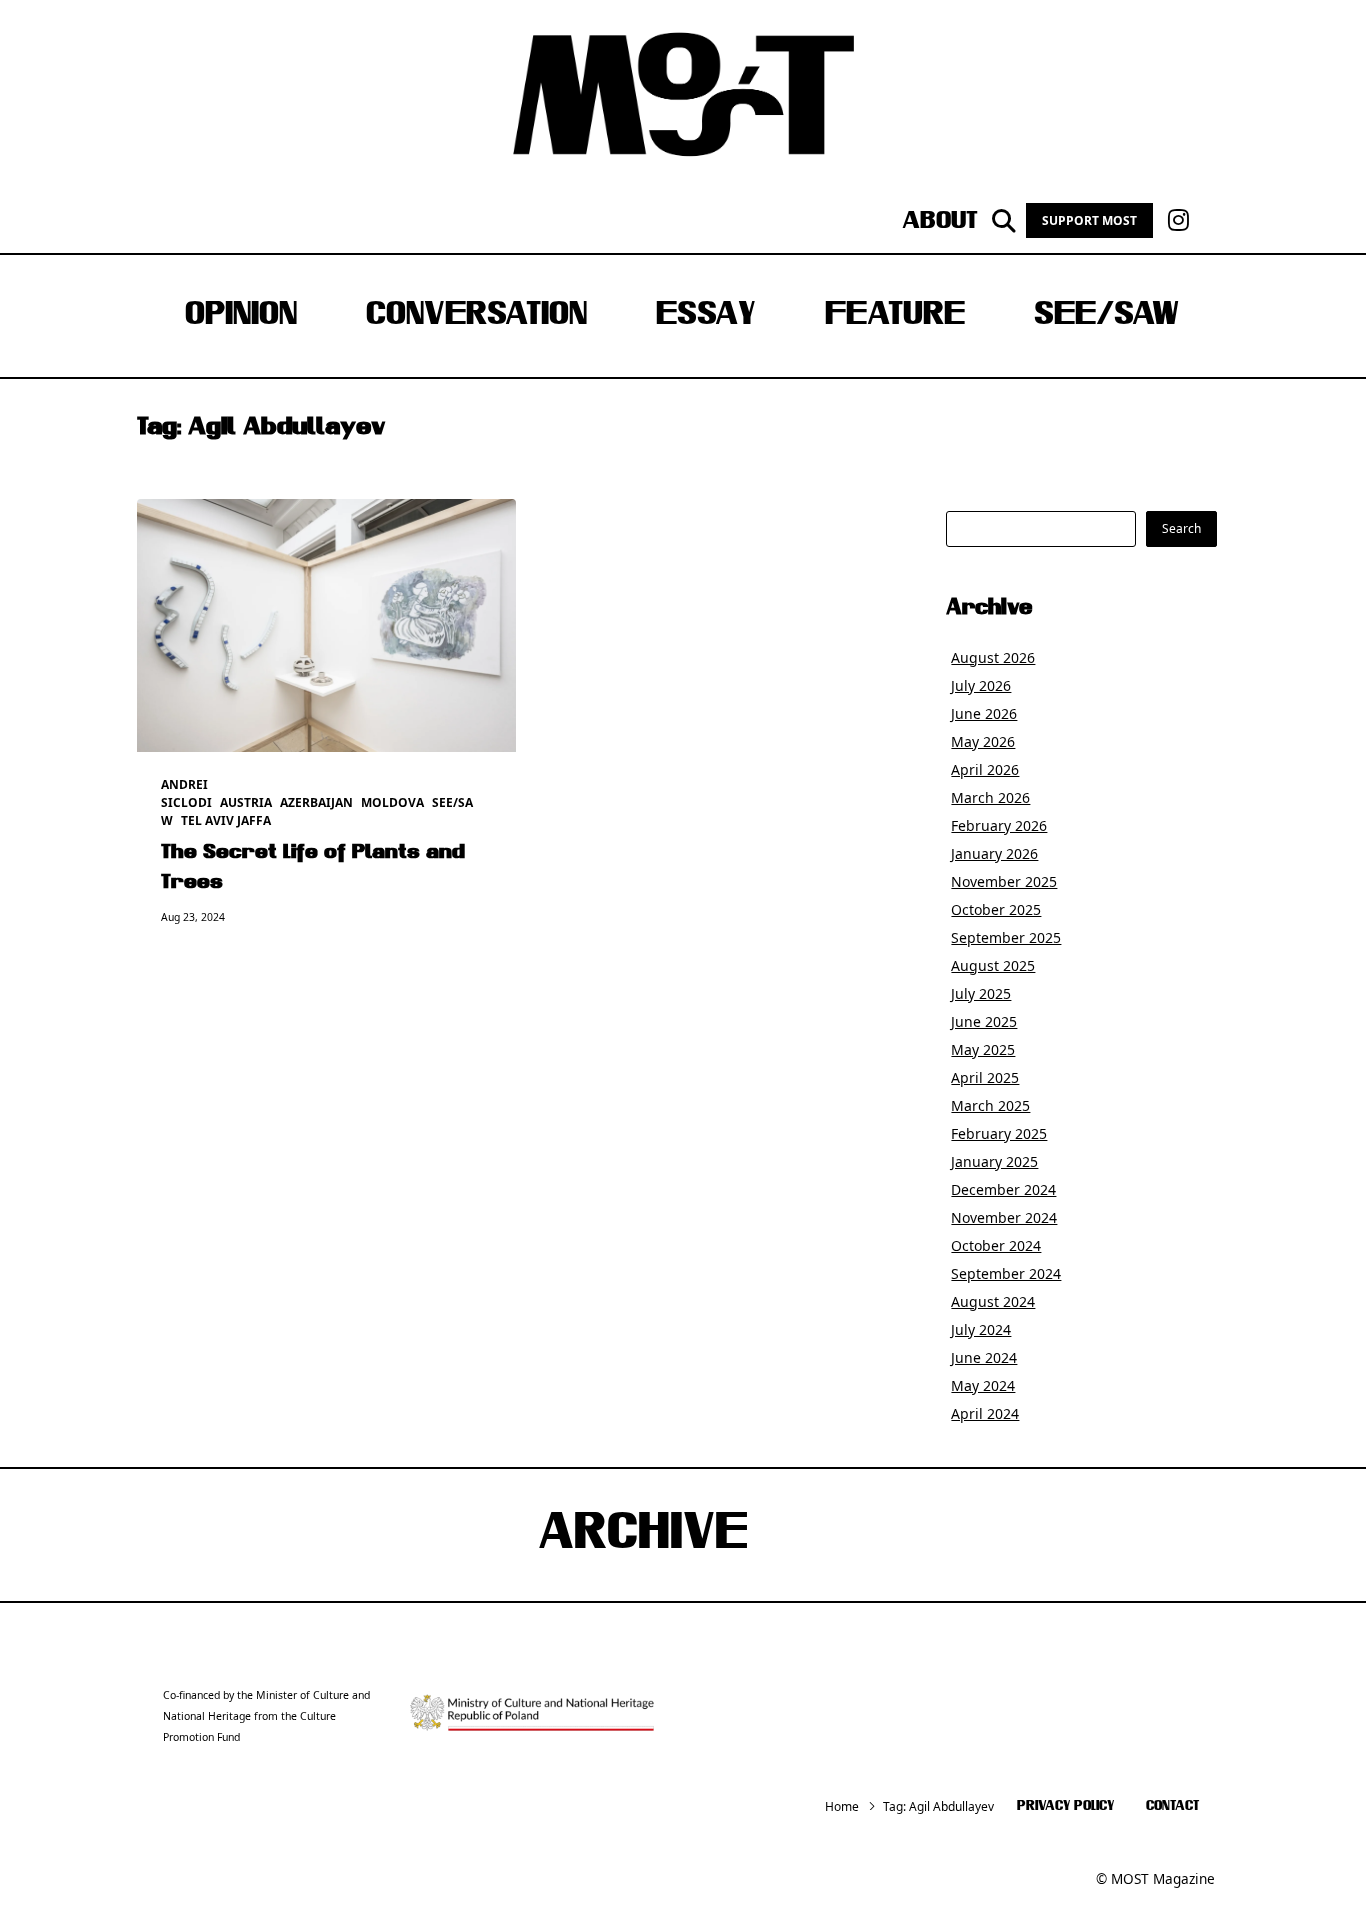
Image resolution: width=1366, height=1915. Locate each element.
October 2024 (996, 1245)
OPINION (241, 316)
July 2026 (981, 685)
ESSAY (706, 316)
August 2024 (993, 1301)
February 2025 (999, 1133)
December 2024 (1003, 1189)
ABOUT (940, 221)
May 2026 (983, 741)
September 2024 (1006, 1273)
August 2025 (993, 965)
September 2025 (1006, 937)
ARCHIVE (643, 1535)
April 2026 (985, 769)
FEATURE (895, 316)
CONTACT (1172, 1806)
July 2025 (981, 993)
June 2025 (984, 1021)
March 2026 (990, 797)
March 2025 (990, 1105)
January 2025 (994, 1161)
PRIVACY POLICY (1065, 1806)
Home (842, 1806)
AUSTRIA (246, 802)
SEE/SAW (1106, 316)
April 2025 (985, 1077)
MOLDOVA (392, 802)
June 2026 (984, 713)
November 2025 (1004, 881)
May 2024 (983, 1385)
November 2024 (1004, 1217)
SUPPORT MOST (1089, 220)
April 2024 (985, 1413)
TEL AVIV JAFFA (226, 820)
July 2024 (981, 1329)
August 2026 (993, 657)
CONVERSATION (476, 316)
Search (1181, 528)
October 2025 (996, 909)
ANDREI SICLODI (186, 793)
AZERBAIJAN (316, 802)
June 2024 (984, 1357)
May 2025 (983, 1049)
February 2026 (999, 825)
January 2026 (994, 853)
